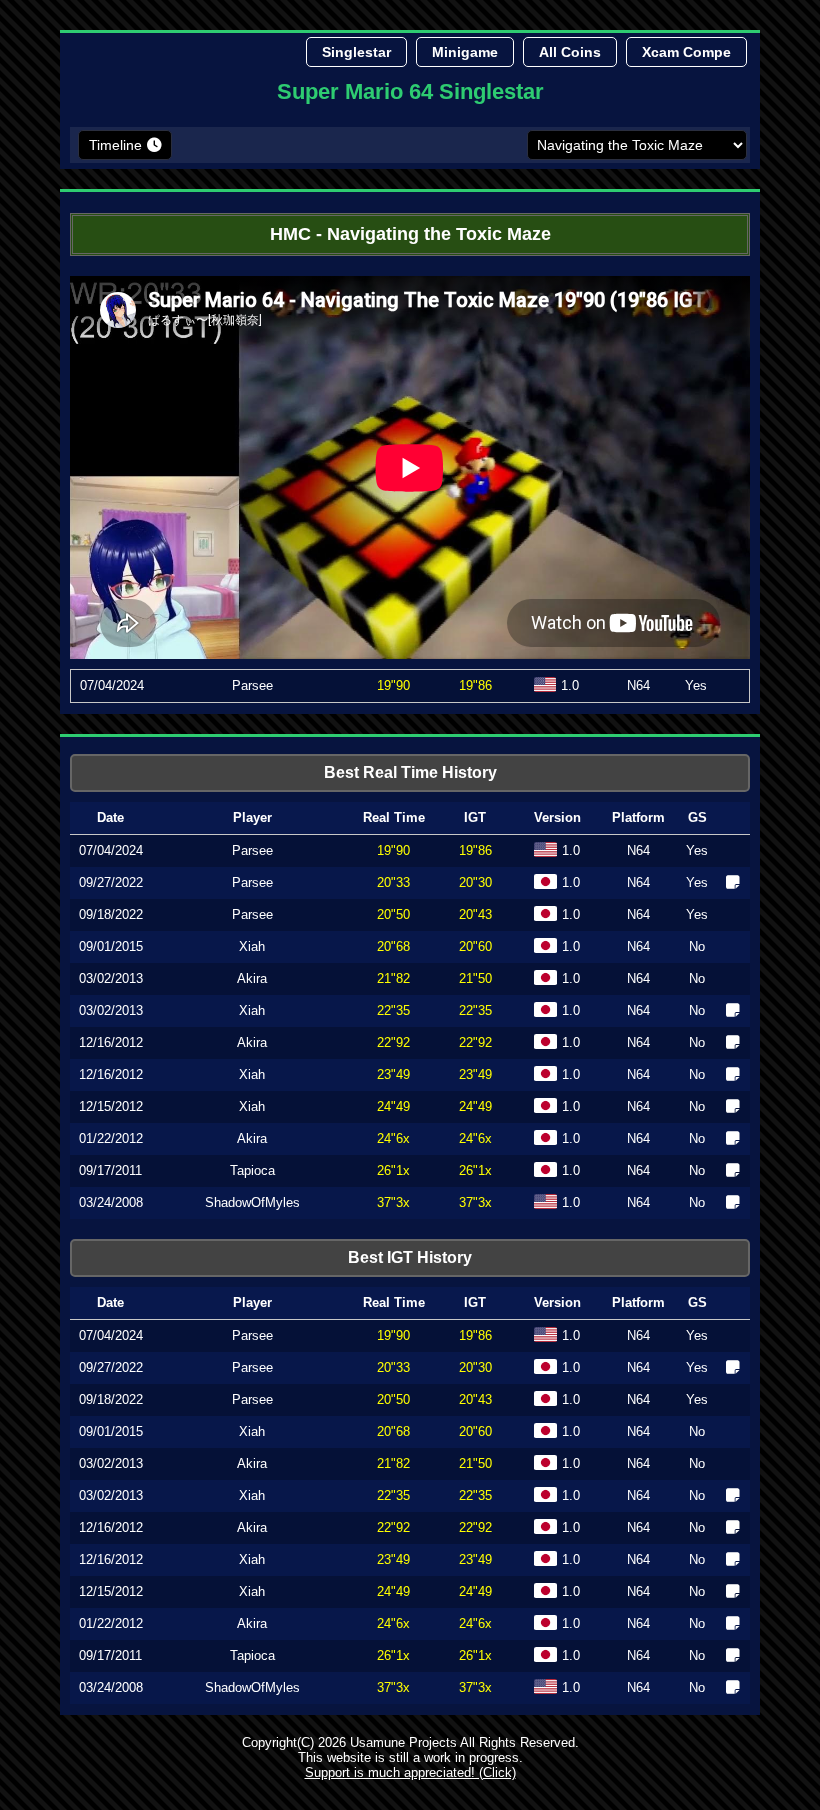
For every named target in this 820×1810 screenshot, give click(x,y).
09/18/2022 (111, 914)
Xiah (252, 946)
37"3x (393, 1202)
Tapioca (252, 1170)
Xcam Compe (686, 52)
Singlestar (356, 52)
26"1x (393, 1170)
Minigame (465, 52)
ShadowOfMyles (252, 1202)
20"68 (393, 946)
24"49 (393, 1106)
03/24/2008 (111, 1202)
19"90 (393, 685)
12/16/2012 (111, 1042)
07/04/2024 (112, 685)
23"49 (393, 1074)
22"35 (393, 1010)
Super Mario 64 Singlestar (410, 91)
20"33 (393, 882)
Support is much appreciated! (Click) (410, 1772)
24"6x (393, 1138)
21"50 (475, 1463)
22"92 (393, 1042)
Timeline (115, 145)
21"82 (393, 978)
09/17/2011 (110, 1170)
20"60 (475, 1431)
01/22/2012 (111, 1138)
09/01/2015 (111, 946)
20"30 (475, 1367)
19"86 (475, 1335)
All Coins (570, 52)
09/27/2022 (111, 882)
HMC (290, 234)
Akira (252, 978)
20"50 (393, 914)
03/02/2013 (111, 978)
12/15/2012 (111, 1106)
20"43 (475, 1399)
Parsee (252, 685)
